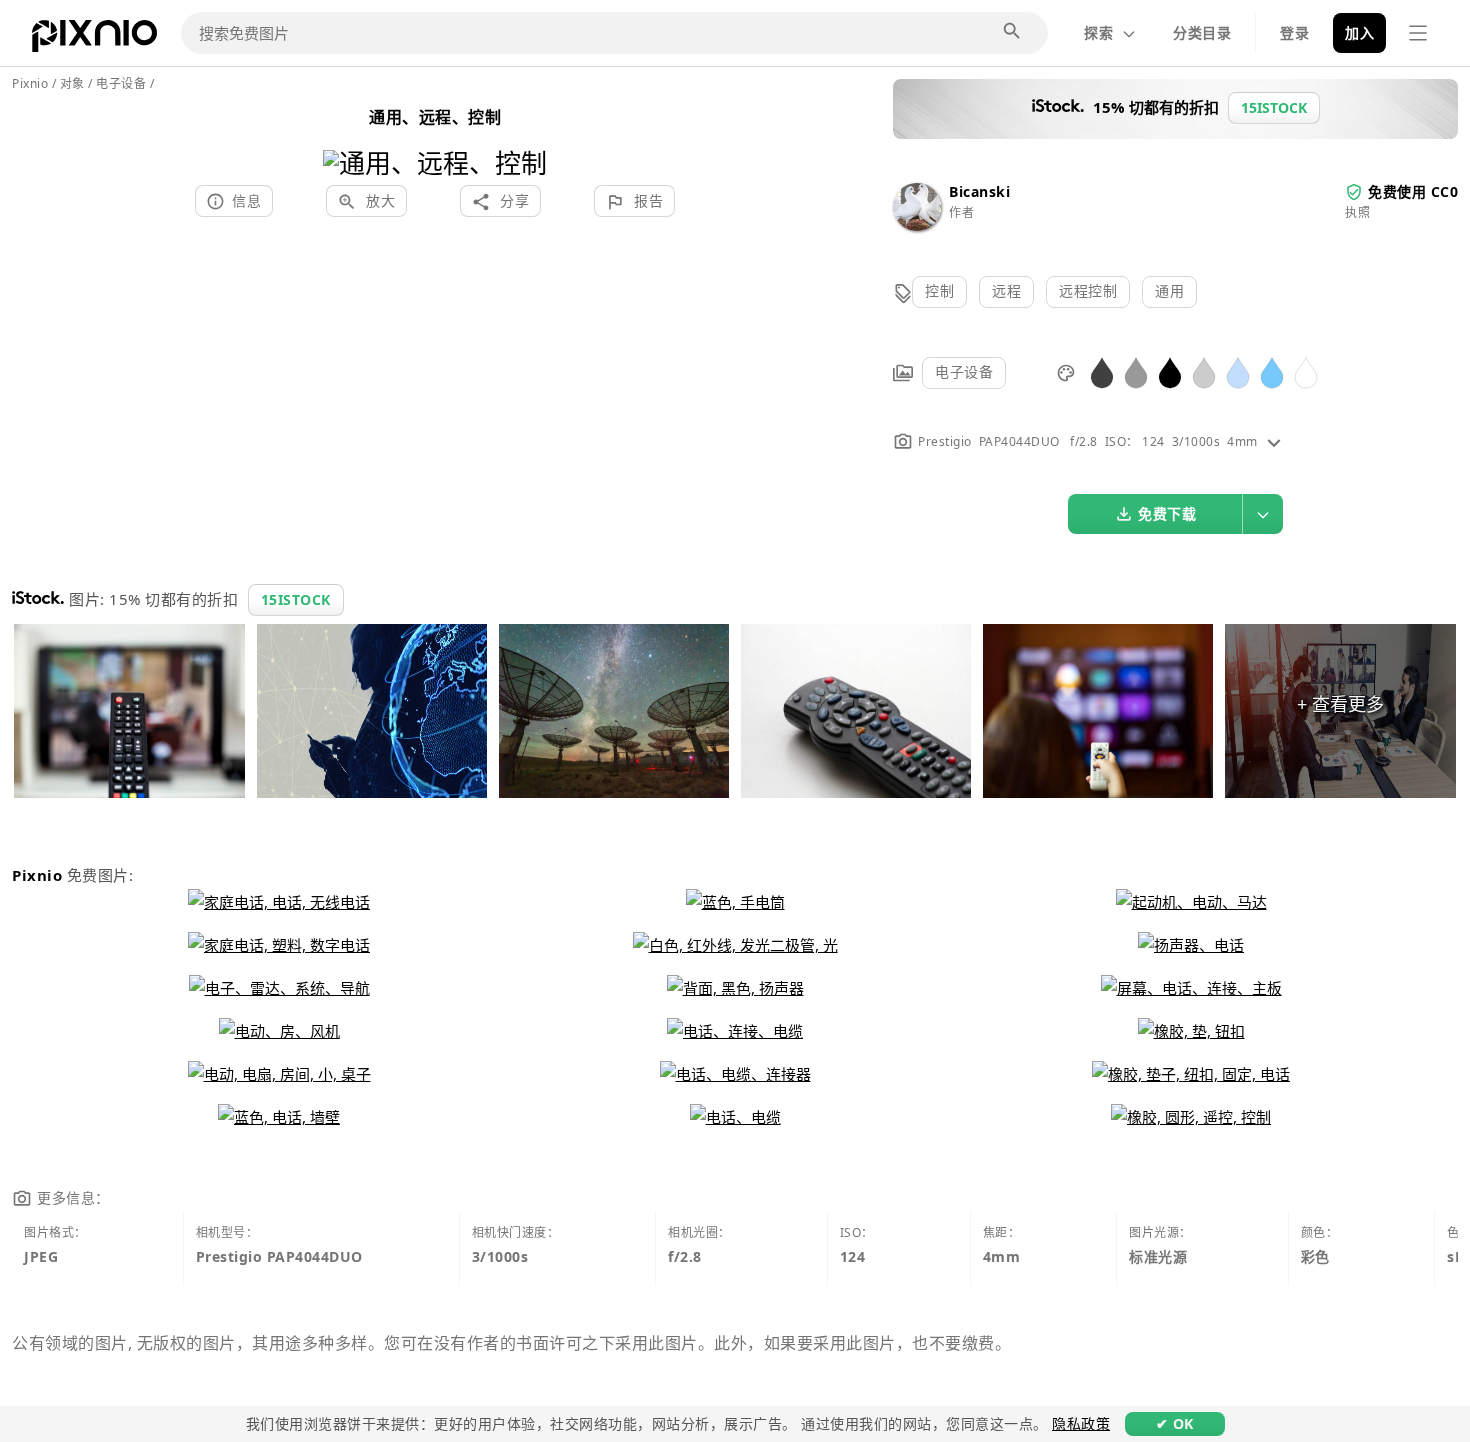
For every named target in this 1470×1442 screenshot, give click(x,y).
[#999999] (1136, 371)
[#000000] (1170, 371)
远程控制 (1088, 290)
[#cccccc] (1204, 371)
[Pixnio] (94, 40)
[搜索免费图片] (1013, 32)
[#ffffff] (1306, 371)
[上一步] (345, 137)
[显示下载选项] (1263, 514)
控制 (939, 290)
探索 (1098, 32)
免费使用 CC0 (1413, 191)
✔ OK (1175, 1423)
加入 (1359, 32)
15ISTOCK (296, 599)
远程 (1006, 290)
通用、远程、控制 (435, 117)
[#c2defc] (1238, 371)
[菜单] (1418, 33)
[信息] (1274, 441)
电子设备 (964, 371)
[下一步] (524, 137)
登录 (1294, 32)
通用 (1169, 290)
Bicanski (979, 191)
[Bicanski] (917, 225)
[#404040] (1102, 371)
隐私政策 (1081, 1423)
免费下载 (1167, 513)
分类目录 (1202, 32)
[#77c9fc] (1272, 371)
